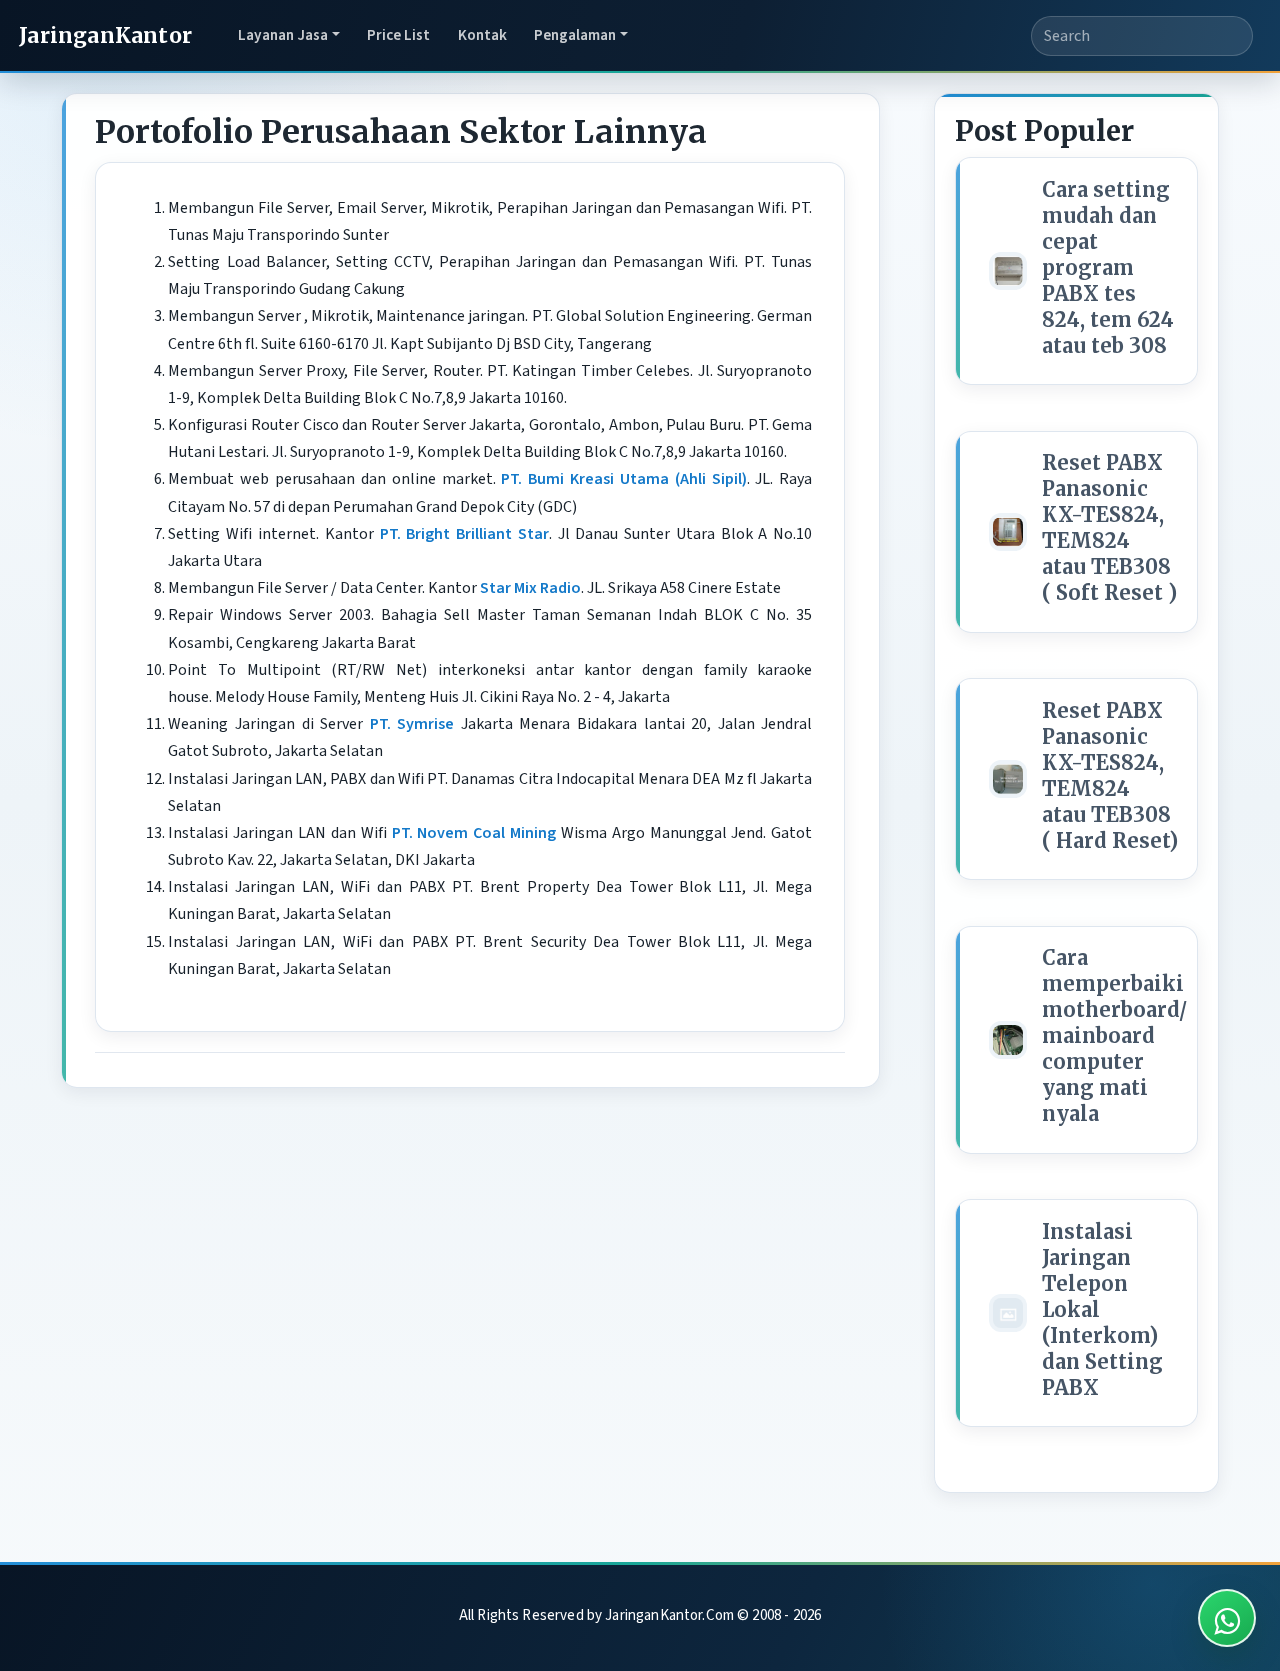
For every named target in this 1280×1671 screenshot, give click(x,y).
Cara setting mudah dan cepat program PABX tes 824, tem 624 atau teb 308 (1108, 267)
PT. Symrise (412, 724)
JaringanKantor (105, 35)
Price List (398, 35)
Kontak (482, 35)
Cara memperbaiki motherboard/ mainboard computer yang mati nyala (1114, 1035)
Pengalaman (575, 35)
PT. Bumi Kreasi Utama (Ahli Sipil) (623, 479)
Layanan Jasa (283, 35)
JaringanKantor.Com (669, 1615)
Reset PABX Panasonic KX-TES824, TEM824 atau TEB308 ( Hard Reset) (1110, 775)
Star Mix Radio (530, 588)
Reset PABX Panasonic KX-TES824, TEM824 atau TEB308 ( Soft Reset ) (1109, 527)
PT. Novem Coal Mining (474, 833)
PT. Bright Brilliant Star (464, 534)
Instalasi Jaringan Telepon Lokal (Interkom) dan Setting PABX (1102, 1309)
